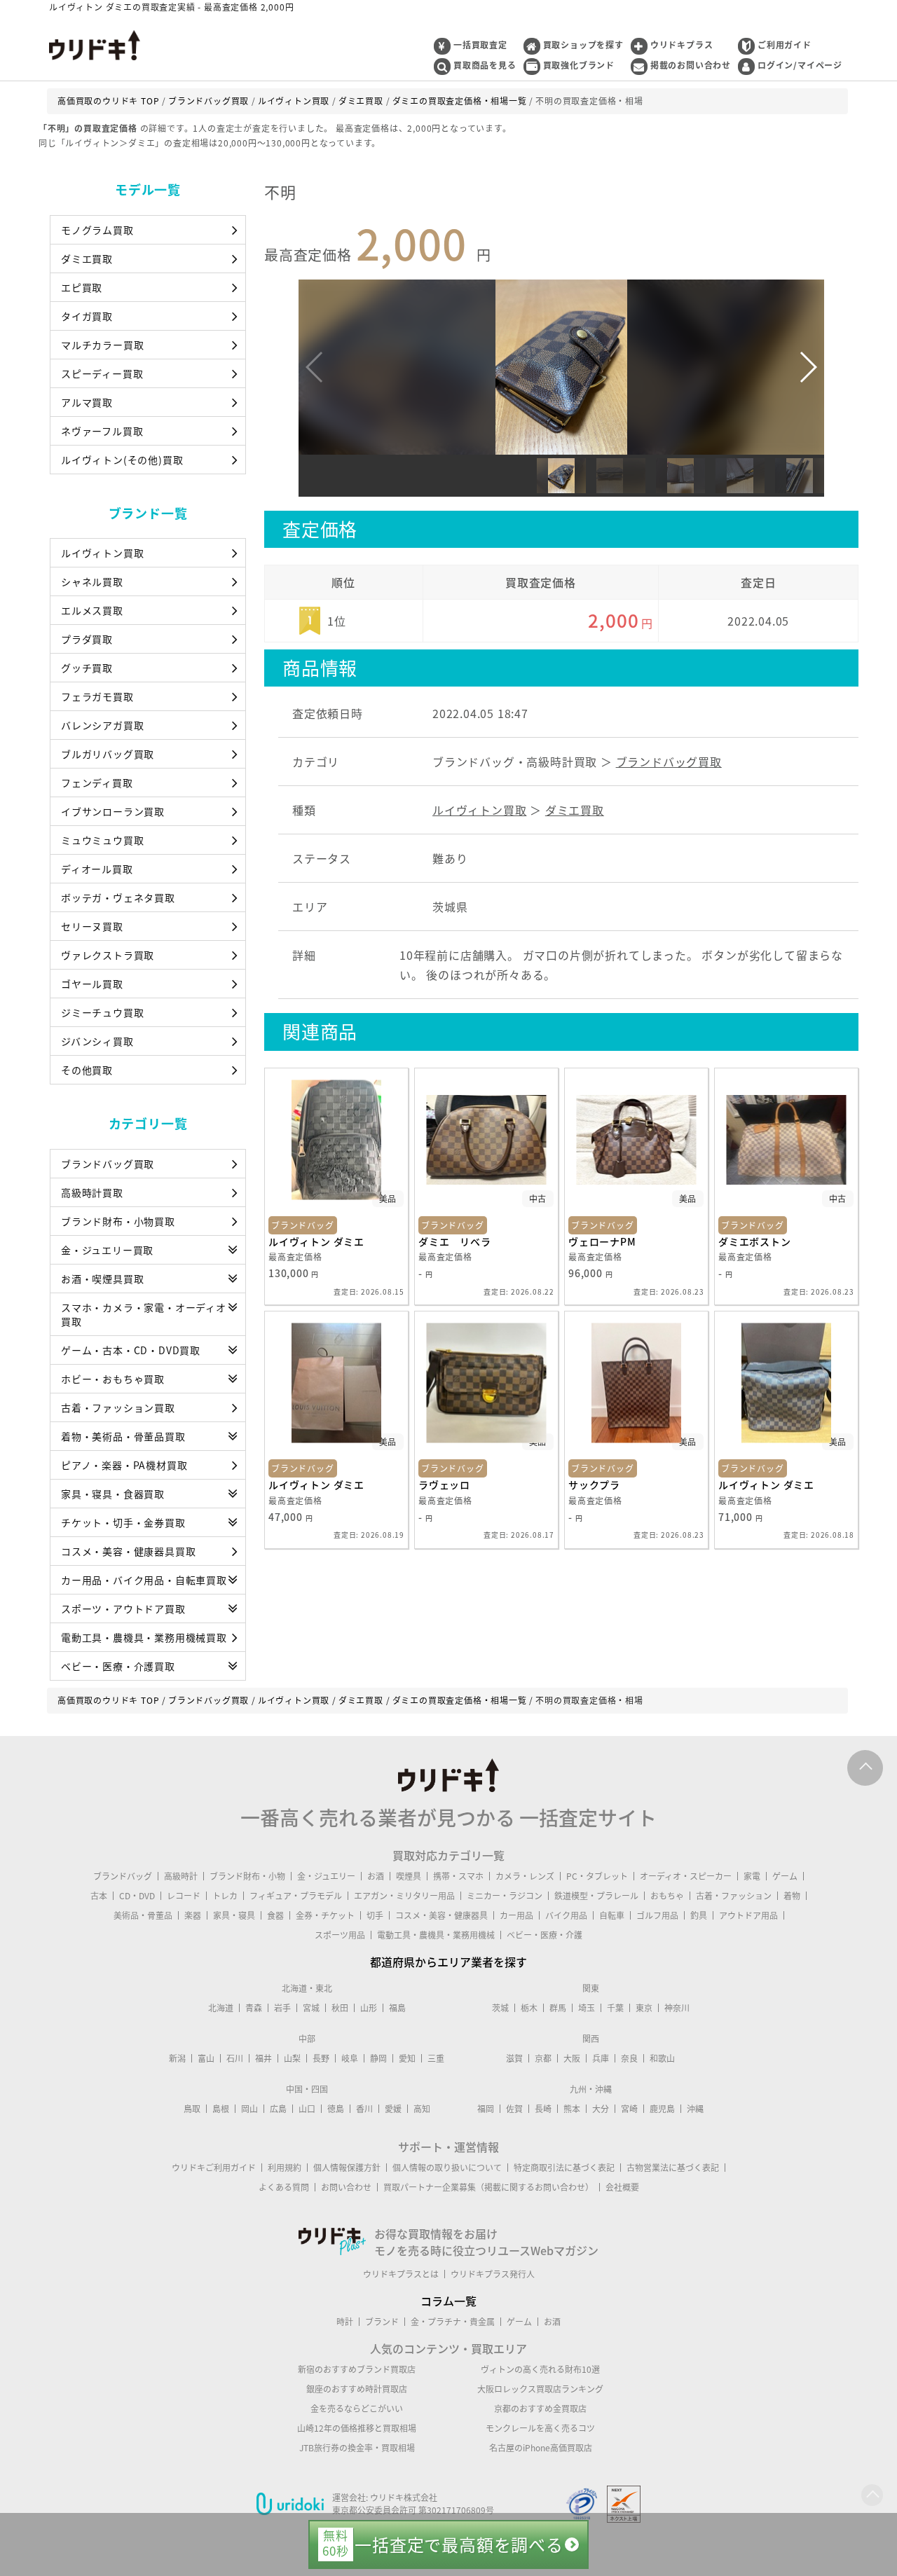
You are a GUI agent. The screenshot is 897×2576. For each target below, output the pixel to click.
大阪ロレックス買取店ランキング (540, 2389)
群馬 (558, 2008)
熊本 (572, 2109)
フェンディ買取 (97, 783)
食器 (275, 1915)
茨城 (500, 2008)
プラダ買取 (87, 639)
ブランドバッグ (123, 1876)
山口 (307, 2109)
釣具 (699, 1915)
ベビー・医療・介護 (545, 1935)
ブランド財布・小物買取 (118, 1221)
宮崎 (629, 2109)
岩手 (282, 2008)
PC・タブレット (597, 1876)
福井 (263, 2058)
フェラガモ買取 (97, 696)
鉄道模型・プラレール (596, 1896)
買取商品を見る (485, 65)
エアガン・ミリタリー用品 (404, 1896)
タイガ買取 (87, 316)
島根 (221, 2109)
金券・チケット (325, 1915)
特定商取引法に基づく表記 (564, 2168)
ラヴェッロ (444, 1485)
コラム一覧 (448, 2301)
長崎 (543, 2109)
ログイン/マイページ (800, 65)
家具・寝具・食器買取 (113, 1494)
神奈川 (677, 2008)
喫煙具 (409, 1876)
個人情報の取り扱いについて (447, 2168)
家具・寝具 (234, 1915)
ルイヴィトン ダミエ (316, 1241)
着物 (792, 1896)
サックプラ (594, 1485)
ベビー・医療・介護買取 (118, 1666)
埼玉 (587, 2008)
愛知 (407, 2058)
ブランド (382, 2322)
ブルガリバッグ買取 (108, 754)
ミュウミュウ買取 (102, 840)
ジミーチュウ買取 (102, 1012)
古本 (99, 1896)
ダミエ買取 (87, 259)
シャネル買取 (92, 581)
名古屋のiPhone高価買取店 (541, 2448)
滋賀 (514, 2058)
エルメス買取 (92, 610)
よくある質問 (284, 2187)
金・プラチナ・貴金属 (453, 2322)
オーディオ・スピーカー (686, 1876)
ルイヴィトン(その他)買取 (122, 460)
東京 (644, 2008)
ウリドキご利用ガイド (214, 2168)
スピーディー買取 (102, 373)
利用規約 (285, 2168)
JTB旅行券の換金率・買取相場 (357, 2448)
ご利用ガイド (785, 45)
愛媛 (393, 2109)
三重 (436, 2058)
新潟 (177, 2058)
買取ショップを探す (583, 45)
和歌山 (662, 2058)
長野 (321, 2058)
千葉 (615, 2008)
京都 (543, 2058)
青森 (254, 2008)
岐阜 (350, 2058)
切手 (375, 1915)
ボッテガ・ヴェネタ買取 (118, 897)
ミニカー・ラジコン (505, 1896)
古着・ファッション (734, 1896)
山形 (369, 2008)
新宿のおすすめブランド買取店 (357, 2369)
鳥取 (192, 2109)
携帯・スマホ (458, 1876)
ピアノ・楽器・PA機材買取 (124, 1465)
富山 (206, 2058)
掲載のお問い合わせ (691, 65)
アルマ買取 (87, 402)
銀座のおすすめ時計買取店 (357, 2389)
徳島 (336, 2109)
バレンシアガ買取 (102, 725)
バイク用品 (566, 1915)
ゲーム (785, 1876)
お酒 (376, 1876)
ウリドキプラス (682, 45)
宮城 (311, 2008)
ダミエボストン (755, 1241)
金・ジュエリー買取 (107, 1250)
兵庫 (601, 2058)
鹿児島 (662, 2109)
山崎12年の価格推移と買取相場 (357, 2428)
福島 (397, 2008)
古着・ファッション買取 (118, 1407)
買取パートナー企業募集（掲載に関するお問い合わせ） (488, 2187)
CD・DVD (137, 1896)
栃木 (529, 2008)
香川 (364, 2109)
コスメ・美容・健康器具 (441, 1915)
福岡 (486, 2109)
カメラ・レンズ (525, 1876)
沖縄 (695, 2109)
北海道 (221, 2008)
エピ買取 (82, 287)
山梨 (292, 2058)
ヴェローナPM (602, 1241)
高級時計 (181, 1876)
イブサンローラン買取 (113, 811)
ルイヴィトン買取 (102, 553)
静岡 (378, 2058)
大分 (601, 2109)
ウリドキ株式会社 (404, 2498)
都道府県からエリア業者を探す (448, 1962)
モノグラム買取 (97, 230)
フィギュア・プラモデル (296, 1896)
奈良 (629, 2058)
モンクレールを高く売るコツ (540, 2428)
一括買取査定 (480, 45)
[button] (808, 367)
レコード (184, 1896)
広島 (278, 2109)
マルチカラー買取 (102, 345)
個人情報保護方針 (347, 2168)
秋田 (340, 2008)
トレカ (225, 1896)
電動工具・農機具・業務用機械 (436, 1935)
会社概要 (622, 2187)
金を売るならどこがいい (357, 2409)
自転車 (612, 1915)
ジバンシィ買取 (97, 1041)
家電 (752, 1876)
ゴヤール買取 (92, 984)
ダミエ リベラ (455, 1241)
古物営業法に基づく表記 (673, 2168)
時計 (345, 2322)
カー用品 (516, 1915)
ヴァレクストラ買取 (108, 955)
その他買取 (87, 1070)
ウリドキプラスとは (401, 2274)
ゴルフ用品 (657, 1915)
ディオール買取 (97, 869)
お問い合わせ (346, 2187)
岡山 (249, 2109)
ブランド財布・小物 (247, 1876)
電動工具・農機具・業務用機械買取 (144, 1637)
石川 (235, 2058)
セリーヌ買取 (92, 926)
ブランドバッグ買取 (108, 1164)
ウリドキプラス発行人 (493, 2274)
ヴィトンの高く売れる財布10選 (540, 2369)
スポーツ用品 (340, 1935)
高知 (422, 2109)
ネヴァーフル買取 (102, 431)
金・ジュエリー (326, 1876)
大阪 (572, 2058)
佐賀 (514, 2109)
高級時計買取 (92, 1192)
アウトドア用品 (748, 1915)
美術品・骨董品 (143, 1915)
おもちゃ (667, 1896)
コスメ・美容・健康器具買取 (128, 1551)
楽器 (193, 1915)
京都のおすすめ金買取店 (540, 2409)
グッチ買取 (87, 668)
